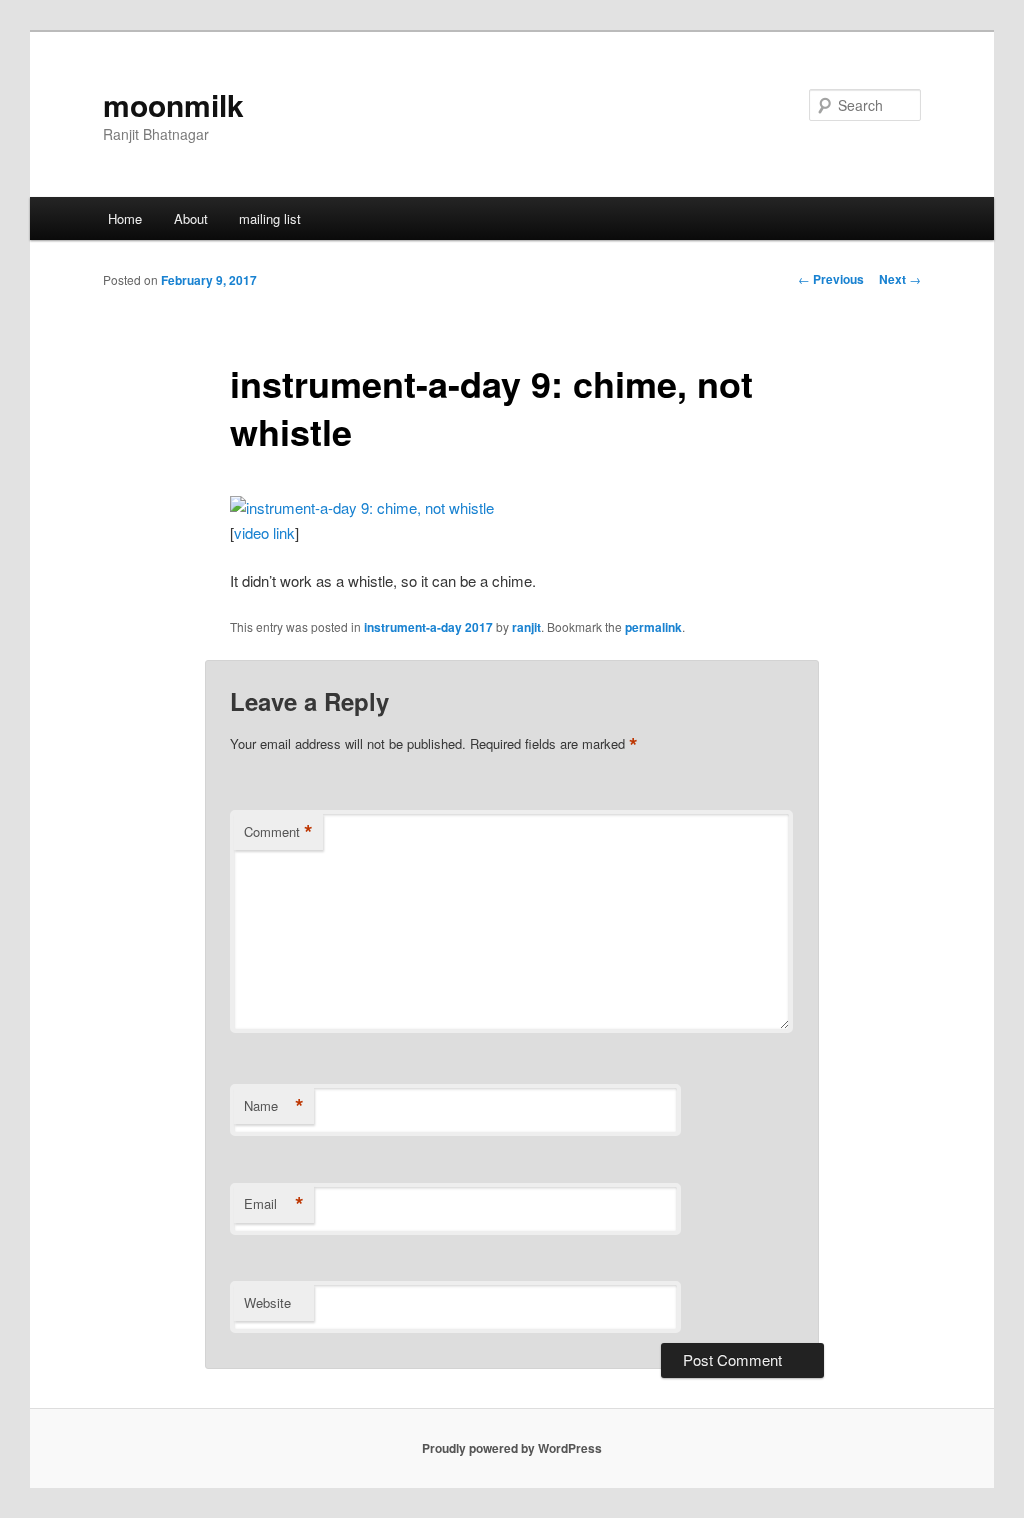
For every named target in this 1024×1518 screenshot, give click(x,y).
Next (900, 279)
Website (267, 1302)
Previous (831, 279)
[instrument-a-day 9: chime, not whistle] (362, 507)
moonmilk (173, 104)
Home (125, 218)
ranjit (526, 627)
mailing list (270, 218)
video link (264, 532)
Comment (278, 832)
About (191, 218)
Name (274, 1106)
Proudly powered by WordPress (512, 1448)
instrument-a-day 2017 (428, 627)
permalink (653, 627)
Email (274, 1204)
